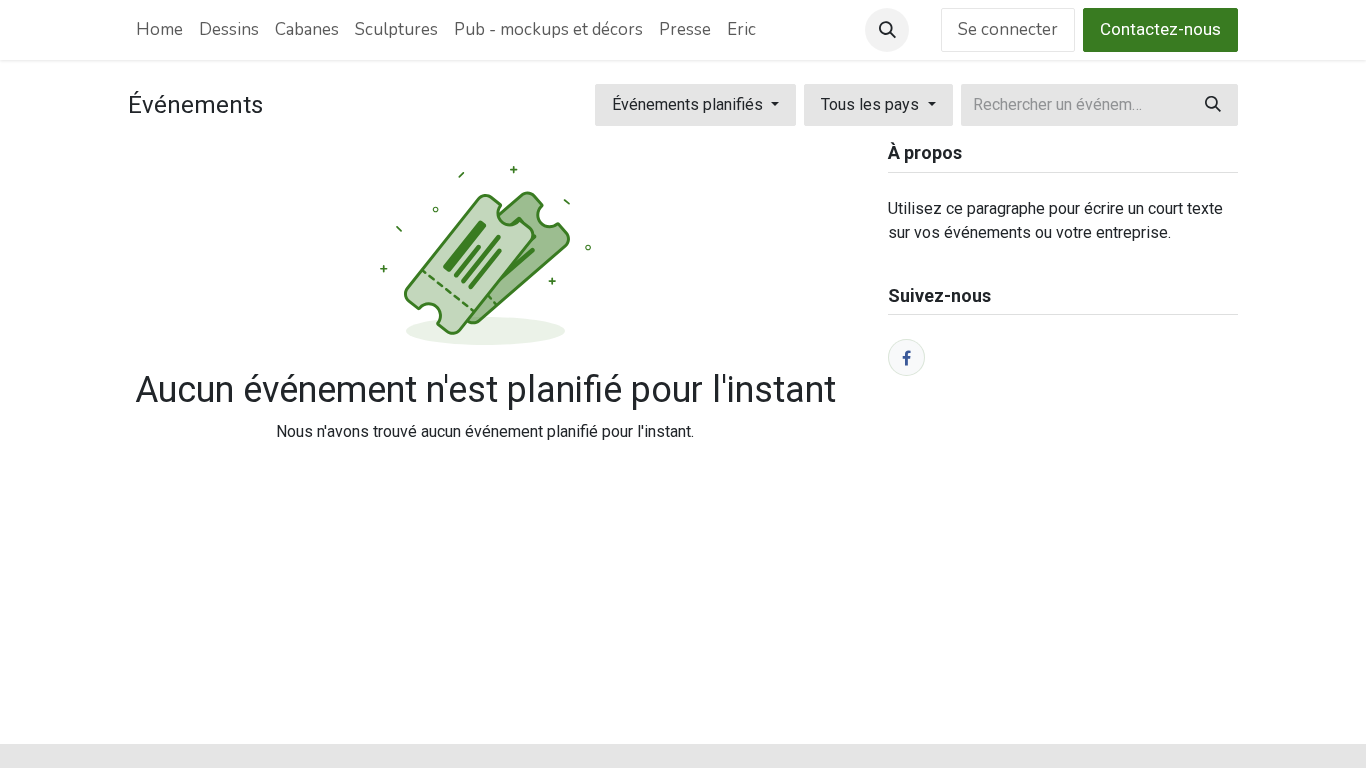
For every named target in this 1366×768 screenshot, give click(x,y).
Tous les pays (872, 104)
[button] (887, 30)
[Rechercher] (1213, 105)
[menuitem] (159, 30)
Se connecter (1008, 29)
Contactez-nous (1160, 29)
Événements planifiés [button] (689, 104)
